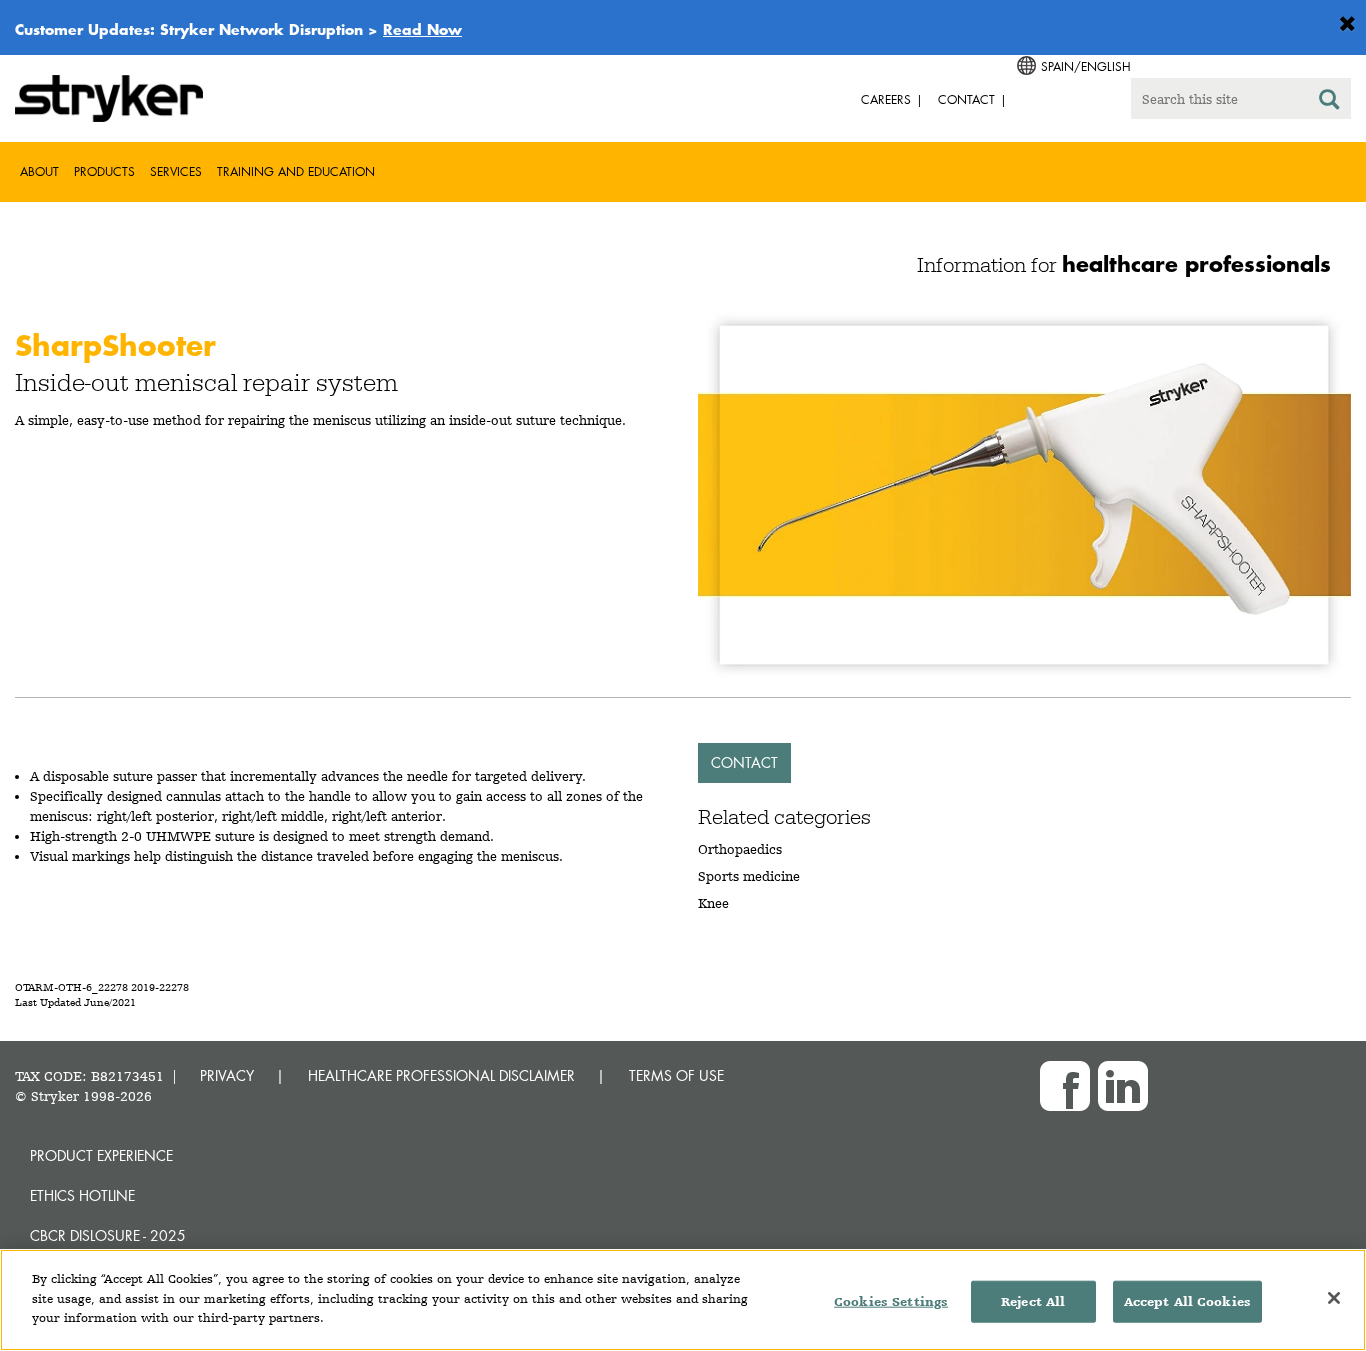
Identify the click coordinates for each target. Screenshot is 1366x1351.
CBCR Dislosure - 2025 (108, 1235)
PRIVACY (227, 1075)
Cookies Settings (891, 1301)
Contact (744, 762)
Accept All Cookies (1187, 1301)
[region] (683, 1300)
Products (104, 171)
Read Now (422, 29)
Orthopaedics (740, 849)
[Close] (1334, 1298)
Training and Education (296, 171)
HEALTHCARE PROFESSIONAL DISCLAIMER (441, 1075)
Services (176, 171)
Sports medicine (749, 876)
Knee (713, 903)
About (39, 171)
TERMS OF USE (676, 1075)
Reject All (1033, 1301)
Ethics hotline (82, 1195)
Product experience (101, 1155)
